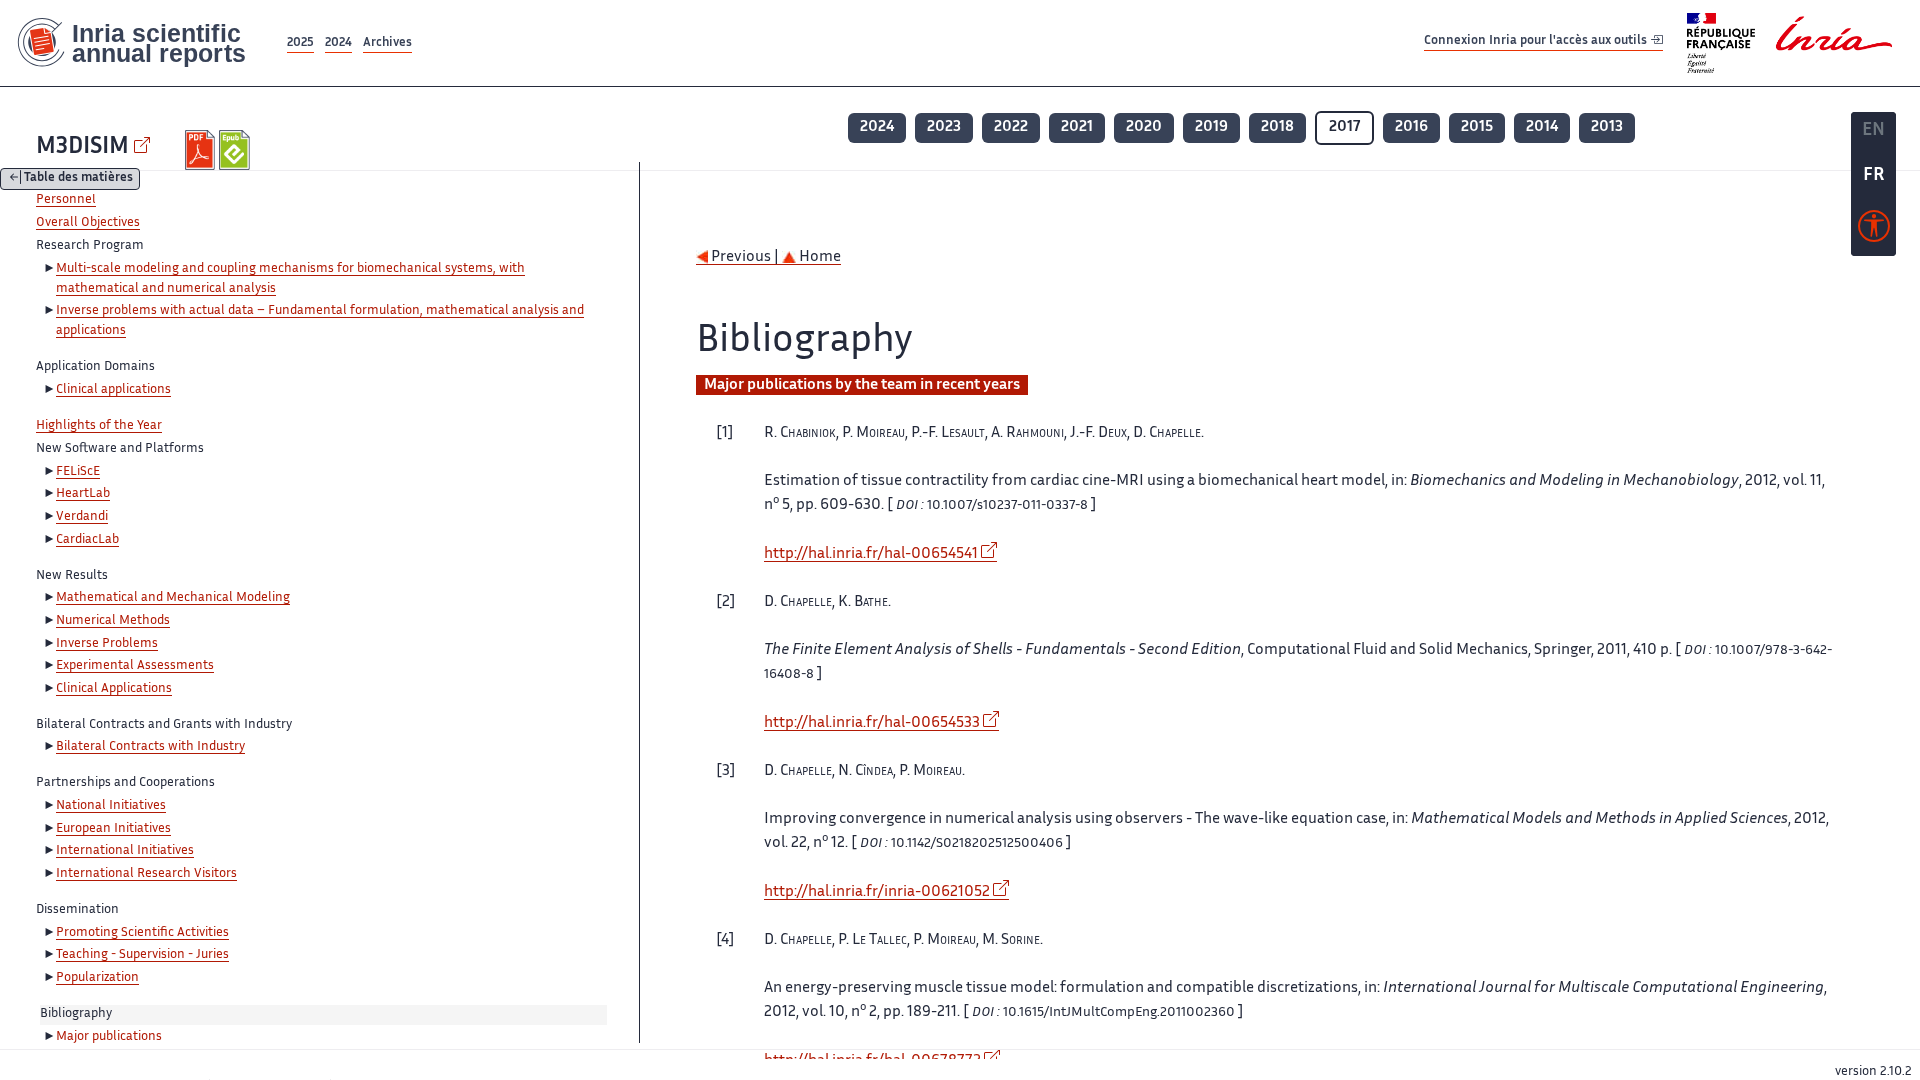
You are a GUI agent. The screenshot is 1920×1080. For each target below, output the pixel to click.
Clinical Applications (114, 689)
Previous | (745, 257)
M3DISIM (82, 147)
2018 (1277, 127)
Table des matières (78, 179)
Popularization (97, 978)
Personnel (66, 200)
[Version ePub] (236, 150)
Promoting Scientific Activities (142, 933)
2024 (338, 43)
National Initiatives (111, 806)
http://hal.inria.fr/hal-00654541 (871, 554)
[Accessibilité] (1874, 231)
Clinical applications (113, 390)
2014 (1542, 127)
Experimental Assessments (135, 666)
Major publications (109, 1037)
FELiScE (78, 472)
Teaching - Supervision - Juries (142, 955)
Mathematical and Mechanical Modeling (173, 598)
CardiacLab (87, 540)
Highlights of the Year (99, 426)
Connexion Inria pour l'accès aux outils (1537, 42)
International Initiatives (125, 851)
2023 (944, 127)
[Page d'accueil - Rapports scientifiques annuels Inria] (141, 43)
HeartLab (83, 494)
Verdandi (82, 517)
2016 (1411, 127)
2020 (1144, 127)
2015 (1477, 127)
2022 (1011, 127)
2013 (1607, 127)
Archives (387, 43)
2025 (300, 43)
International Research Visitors (146, 874)
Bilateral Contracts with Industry (150, 747)
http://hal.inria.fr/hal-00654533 (872, 723)
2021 (1077, 127)
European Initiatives (113, 829)
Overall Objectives (88, 223)
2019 (1211, 127)
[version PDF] (202, 150)
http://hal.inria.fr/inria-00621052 (877, 892)
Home (818, 257)
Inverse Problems (107, 644)
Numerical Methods (113, 621)
